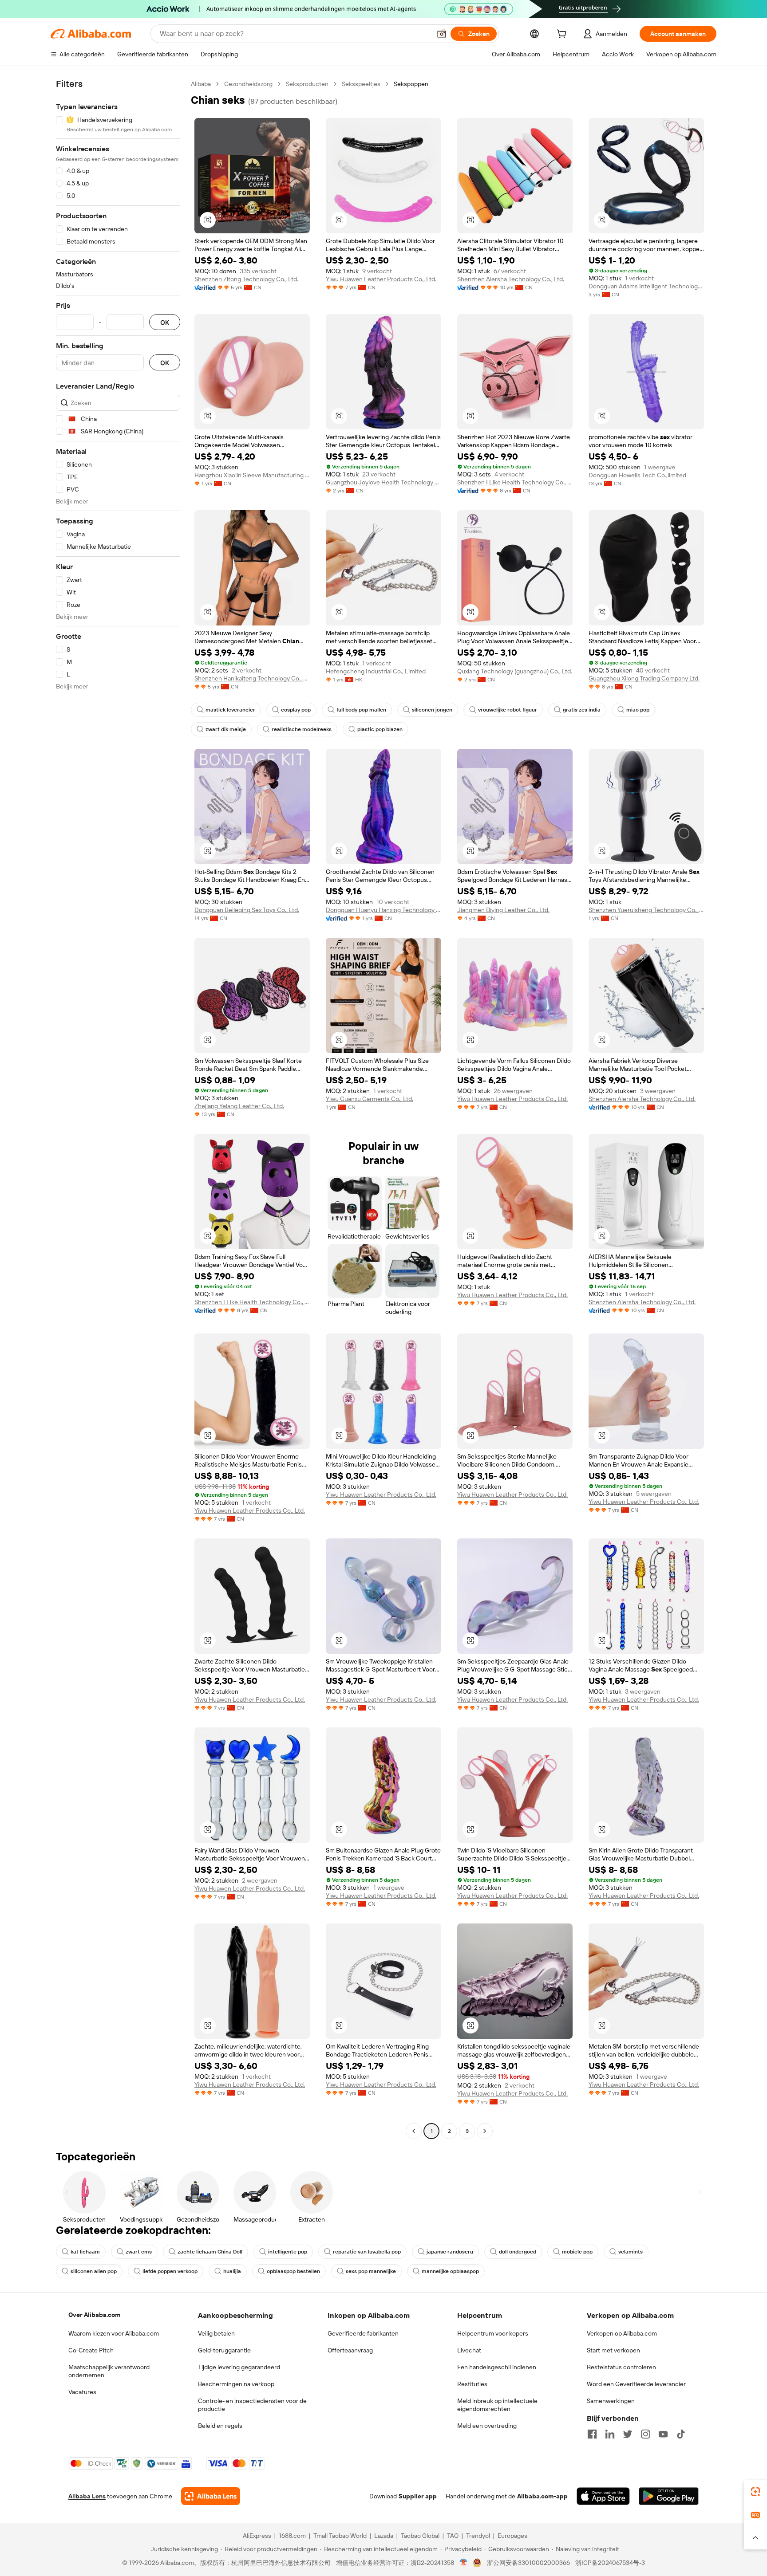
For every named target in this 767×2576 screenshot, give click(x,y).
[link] (755, 2492)
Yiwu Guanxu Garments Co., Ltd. (370, 1099)
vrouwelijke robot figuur (508, 710)
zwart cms (139, 2252)
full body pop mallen (361, 710)
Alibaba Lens (87, 2496)
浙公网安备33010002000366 (528, 2563)
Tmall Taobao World (340, 2536)
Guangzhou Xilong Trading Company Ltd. (644, 678)
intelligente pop (288, 2252)
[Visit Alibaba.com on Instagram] (645, 2434)
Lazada (384, 2536)
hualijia (232, 2271)
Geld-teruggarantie (224, 2350)
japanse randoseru (450, 2252)
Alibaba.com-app (542, 2496)
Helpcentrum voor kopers (493, 2333)
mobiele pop (577, 2252)
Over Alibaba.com (94, 2315)
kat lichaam (85, 2252)
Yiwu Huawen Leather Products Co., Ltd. (381, 279)
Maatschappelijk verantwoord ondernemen (109, 2371)
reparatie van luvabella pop (367, 2252)
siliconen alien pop (94, 2271)
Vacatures (82, 2392)
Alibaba (201, 84)
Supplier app (418, 2496)
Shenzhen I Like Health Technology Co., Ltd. (515, 482)
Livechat (469, 2350)
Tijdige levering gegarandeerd (239, 2367)
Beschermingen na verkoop (236, 2384)
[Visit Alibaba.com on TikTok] (681, 2434)
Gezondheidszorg (248, 84)
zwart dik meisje (226, 729)
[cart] (563, 35)
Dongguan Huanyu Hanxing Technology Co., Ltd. (383, 910)
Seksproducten (307, 84)
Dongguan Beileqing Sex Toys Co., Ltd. (247, 910)
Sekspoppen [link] (411, 84)
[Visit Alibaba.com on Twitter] (628, 2434)
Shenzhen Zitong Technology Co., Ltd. (246, 279)
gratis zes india (582, 710)
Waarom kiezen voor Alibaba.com (114, 2333)
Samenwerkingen (611, 2401)
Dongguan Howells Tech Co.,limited (637, 475)
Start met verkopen (613, 2350)
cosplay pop (296, 710)
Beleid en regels (220, 2426)
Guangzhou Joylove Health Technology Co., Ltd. (383, 482)
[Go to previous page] (414, 2131)
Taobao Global (420, 2536)
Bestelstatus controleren (621, 2367)
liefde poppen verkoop (170, 2271)
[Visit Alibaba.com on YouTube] (663, 2434)
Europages (512, 2536)
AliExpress (257, 2536)
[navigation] (118, 1109)
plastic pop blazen (380, 729)
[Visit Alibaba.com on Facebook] (592, 2434)
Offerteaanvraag (350, 2350)
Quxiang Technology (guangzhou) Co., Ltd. (515, 671)
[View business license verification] (464, 2563)
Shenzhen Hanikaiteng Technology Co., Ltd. (252, 678)
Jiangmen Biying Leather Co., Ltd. (503, 910)
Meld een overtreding (487, 2426)
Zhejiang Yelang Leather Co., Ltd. (239, 1106)
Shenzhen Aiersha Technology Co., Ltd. (511, 279)
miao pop (638, 710)
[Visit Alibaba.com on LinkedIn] (610, 2434)
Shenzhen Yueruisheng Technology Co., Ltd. (646, 910)
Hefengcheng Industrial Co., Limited (376, 671)
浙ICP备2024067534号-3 (610, 2563)
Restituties (472, 2384)
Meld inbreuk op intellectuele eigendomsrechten (497, 2405)
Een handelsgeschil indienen (497, 2367)
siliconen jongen (432, 710)
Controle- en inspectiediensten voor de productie (252, 2405)
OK (165, 322)
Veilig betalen (216, 2333)
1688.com (292, 2536)
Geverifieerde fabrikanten (363, 2333)
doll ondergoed (518, 2252)
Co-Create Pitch (91, 2350)
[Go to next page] (485, 2131)
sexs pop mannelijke (371, 2271)
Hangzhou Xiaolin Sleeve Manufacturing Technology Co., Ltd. (252, 475)
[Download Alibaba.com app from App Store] (603, 2496)
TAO (453, 2536)
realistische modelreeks (302, 729)
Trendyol (478, 2536)
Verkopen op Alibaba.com (622, 2333)
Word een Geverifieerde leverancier (636, 2384)
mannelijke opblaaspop (450, 2271)
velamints (631, 2252)
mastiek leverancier (230, 710)
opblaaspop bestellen (293, 2271)
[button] (442, 34)
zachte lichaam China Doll (210, 2252)
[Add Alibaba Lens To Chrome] (211, 2496)
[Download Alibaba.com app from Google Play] (669, 2496)
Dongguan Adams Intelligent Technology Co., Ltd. (646, 286)
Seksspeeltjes (361, 84)
